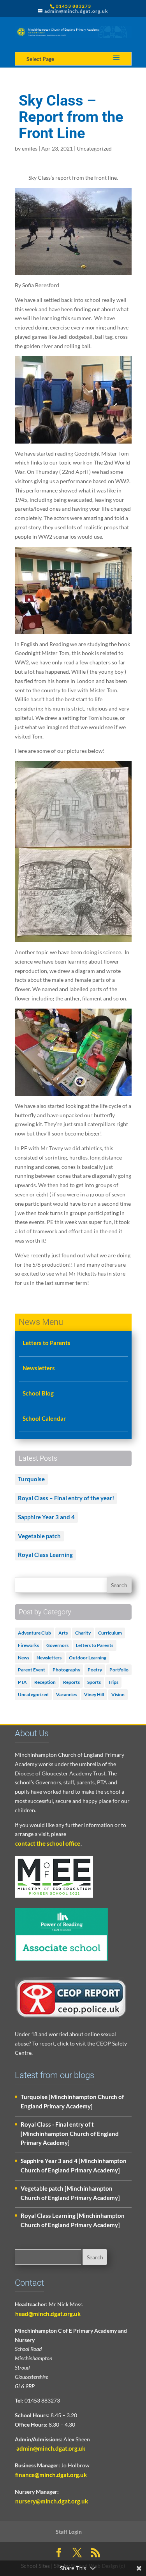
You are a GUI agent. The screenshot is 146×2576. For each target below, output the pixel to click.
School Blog (38, 1393)
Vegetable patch (39, 1536)
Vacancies (66, 1695)
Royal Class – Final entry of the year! (66, 1498)
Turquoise (31, 1479)
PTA (22, 1682)
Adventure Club (34, 1633)
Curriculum (110, 1633)
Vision (118, 1695)
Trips (113, 1682)
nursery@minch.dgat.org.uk (52, 2501)
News (24, 1658)
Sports (94, 1682)
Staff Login (69, 2532)
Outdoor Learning (88, 1658)
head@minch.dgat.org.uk (48, 2314)
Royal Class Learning (45, 1555)
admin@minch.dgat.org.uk (50, 2448)
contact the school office (48, 1843)
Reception (45, 1682)
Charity (83, 1633)
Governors (57, 1645)
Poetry (95, 1670)
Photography (66, 1670)
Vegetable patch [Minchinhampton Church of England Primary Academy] (70, 2193)
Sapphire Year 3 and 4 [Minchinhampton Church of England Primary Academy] (74, 2165)
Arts (63, 1633)
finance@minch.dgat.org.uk (51, 2475)
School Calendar (44, 1418)
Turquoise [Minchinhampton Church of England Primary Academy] (72, 2101)
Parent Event (32, 1670)
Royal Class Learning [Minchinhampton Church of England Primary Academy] (73, 2220)
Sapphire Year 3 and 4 (46, 1517)
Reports (71, 1682)
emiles (30, 148)
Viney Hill (94, 1695)
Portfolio (119, 1670)
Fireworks (28, 1645)
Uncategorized (94, 148)
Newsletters (39, 1368)
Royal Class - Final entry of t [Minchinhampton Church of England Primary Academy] (70, 2134)
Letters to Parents (47, 1343)
